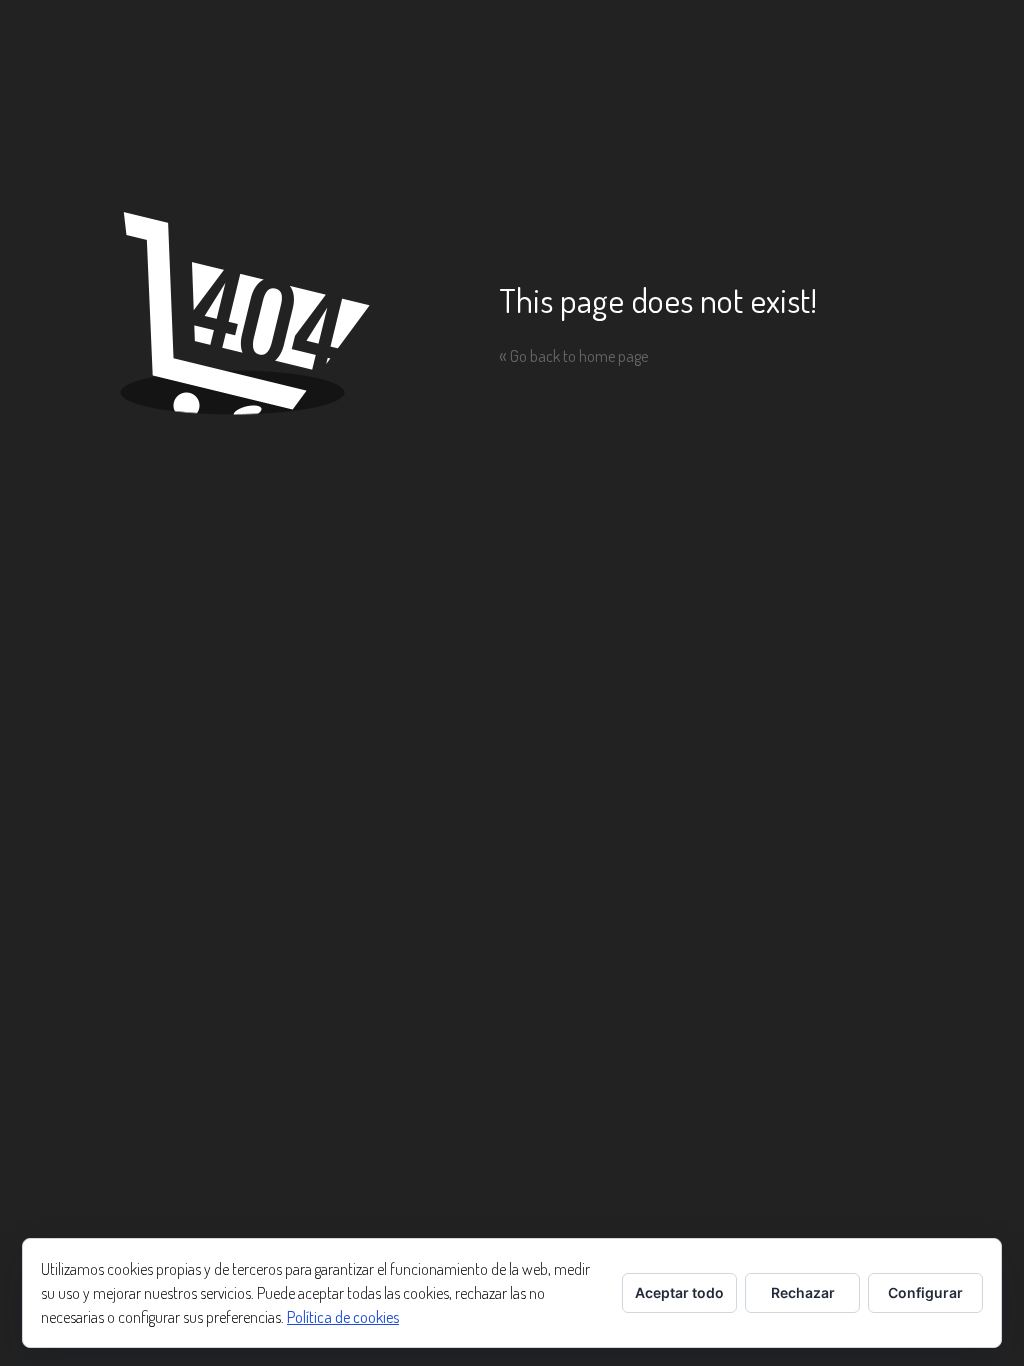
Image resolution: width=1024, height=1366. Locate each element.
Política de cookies (343, 1317)
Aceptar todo (679, 1292)
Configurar (925, 1292)
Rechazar (803, 1292)
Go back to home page (573, 356)
